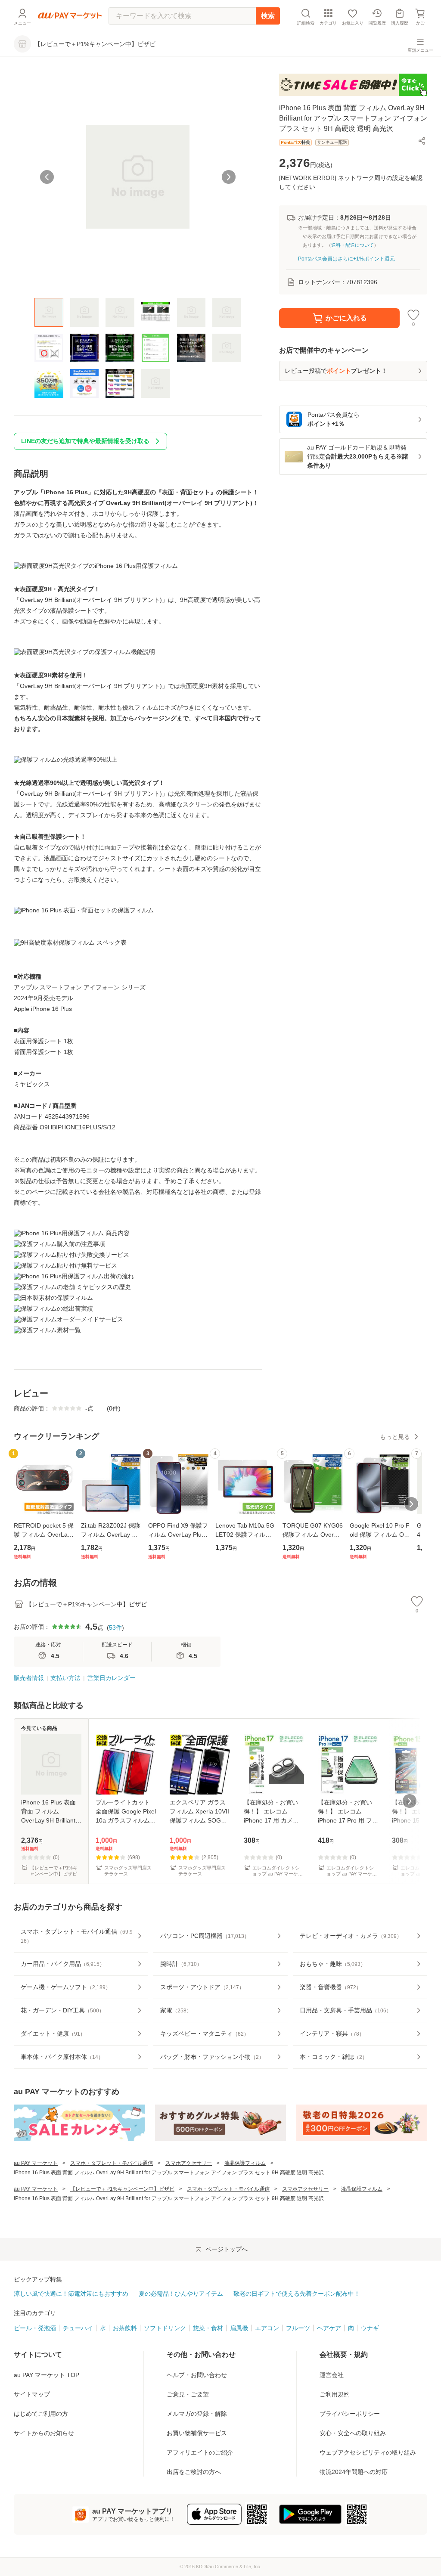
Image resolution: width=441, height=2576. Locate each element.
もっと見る (395, 1437)
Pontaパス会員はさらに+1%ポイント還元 (346, 259)
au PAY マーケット (36, 2163)
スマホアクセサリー (189, 2163)
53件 (115, 1627)
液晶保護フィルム (245, 2163)
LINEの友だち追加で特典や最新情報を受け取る (85, 441)
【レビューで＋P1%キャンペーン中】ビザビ (122, 2189)
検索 (268, 16)
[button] (422, 141)
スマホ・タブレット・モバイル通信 (112, 2163)
